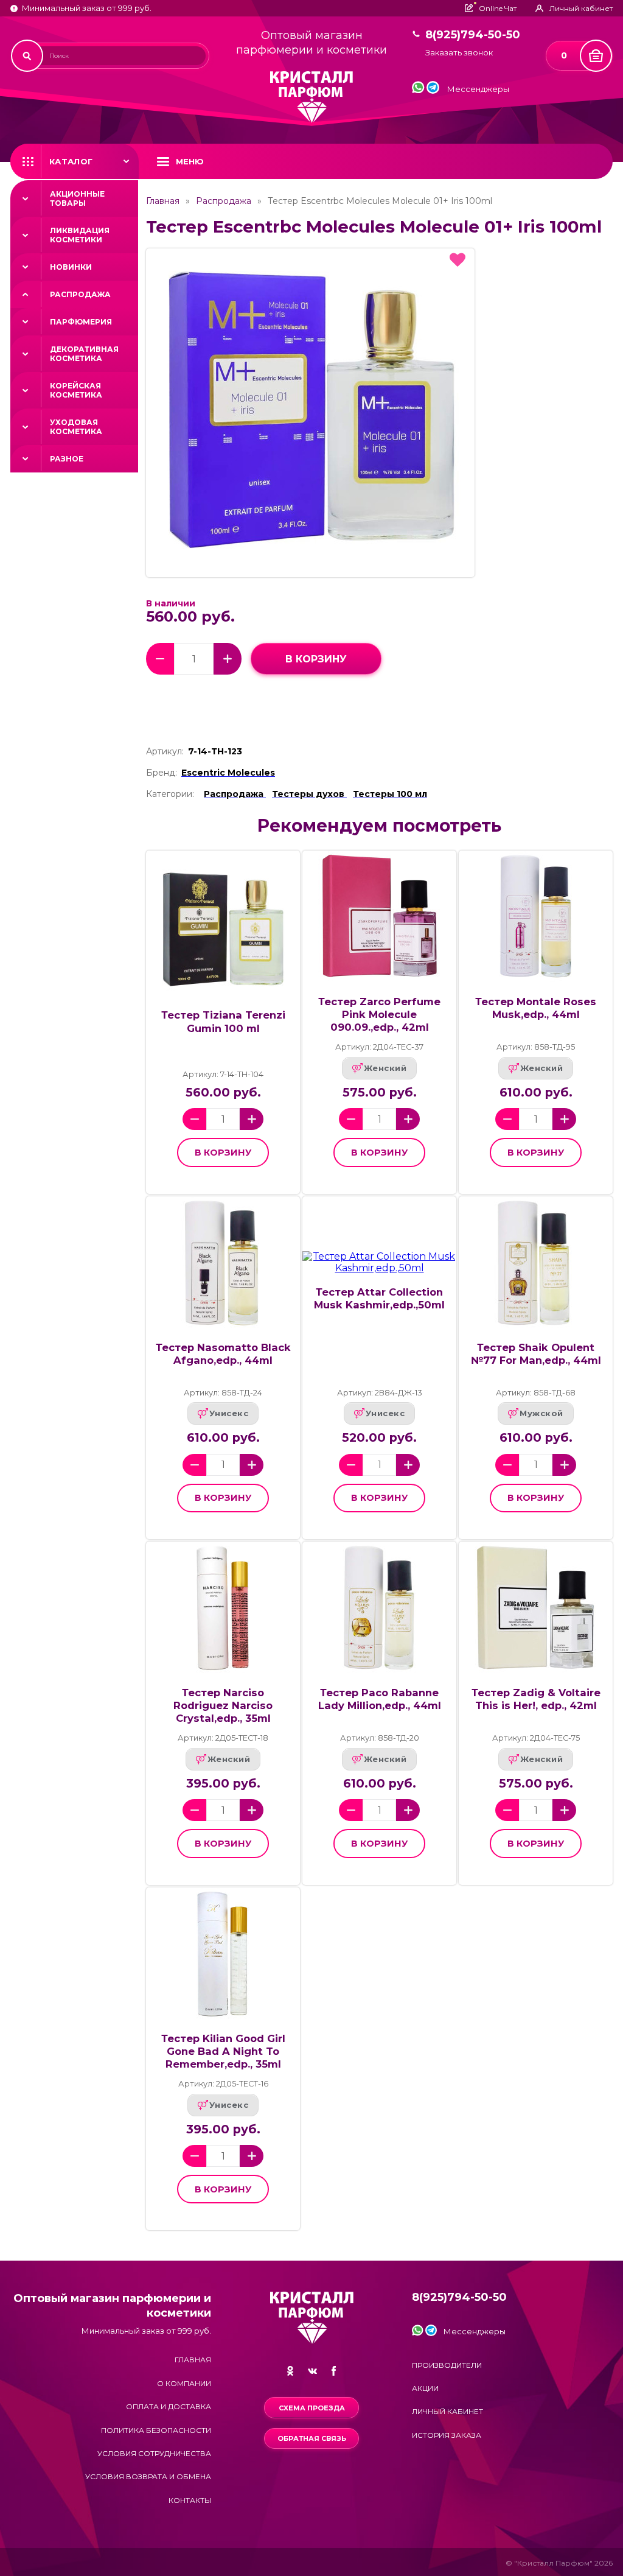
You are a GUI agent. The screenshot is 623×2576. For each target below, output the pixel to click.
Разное (67, 459)
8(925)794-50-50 (473, 35)
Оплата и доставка (169, 2406)
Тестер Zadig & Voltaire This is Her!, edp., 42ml (536, 1699)
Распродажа (80, 294)
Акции (425, 2388)
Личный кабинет (447, 2411)
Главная (163, 201)
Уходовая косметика (76, 427)
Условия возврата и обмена (148, 2476)
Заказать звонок (459, 53)
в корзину (316, 659)
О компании (184, 2383)
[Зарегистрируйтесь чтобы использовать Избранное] (458, 260)
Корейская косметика (76, 390)
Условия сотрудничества (154, 2453)
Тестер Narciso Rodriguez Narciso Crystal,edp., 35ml (223, 1705)
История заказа (447, 2435)
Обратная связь (312, 2438)
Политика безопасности (156, 2430)
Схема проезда (312, 2408)
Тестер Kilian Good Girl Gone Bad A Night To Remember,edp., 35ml (223, 2051)
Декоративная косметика (84, 354)
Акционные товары (77, 198)
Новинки (71, 267)
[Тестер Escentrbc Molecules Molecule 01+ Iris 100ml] (310, 413)
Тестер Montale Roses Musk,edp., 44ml (536, 1008)
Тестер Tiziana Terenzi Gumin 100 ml (223, 1021)
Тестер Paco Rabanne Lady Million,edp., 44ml (380, 1699)
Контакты (190, 2500)
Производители (447, 2365)
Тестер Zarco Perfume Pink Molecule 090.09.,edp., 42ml (379, 1014)
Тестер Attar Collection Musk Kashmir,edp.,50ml (379, 1298)
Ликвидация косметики (80, 235)
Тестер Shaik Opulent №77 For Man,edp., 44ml (536, 1354)
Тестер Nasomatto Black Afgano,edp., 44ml (223, 1354)
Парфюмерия (81, 322)
